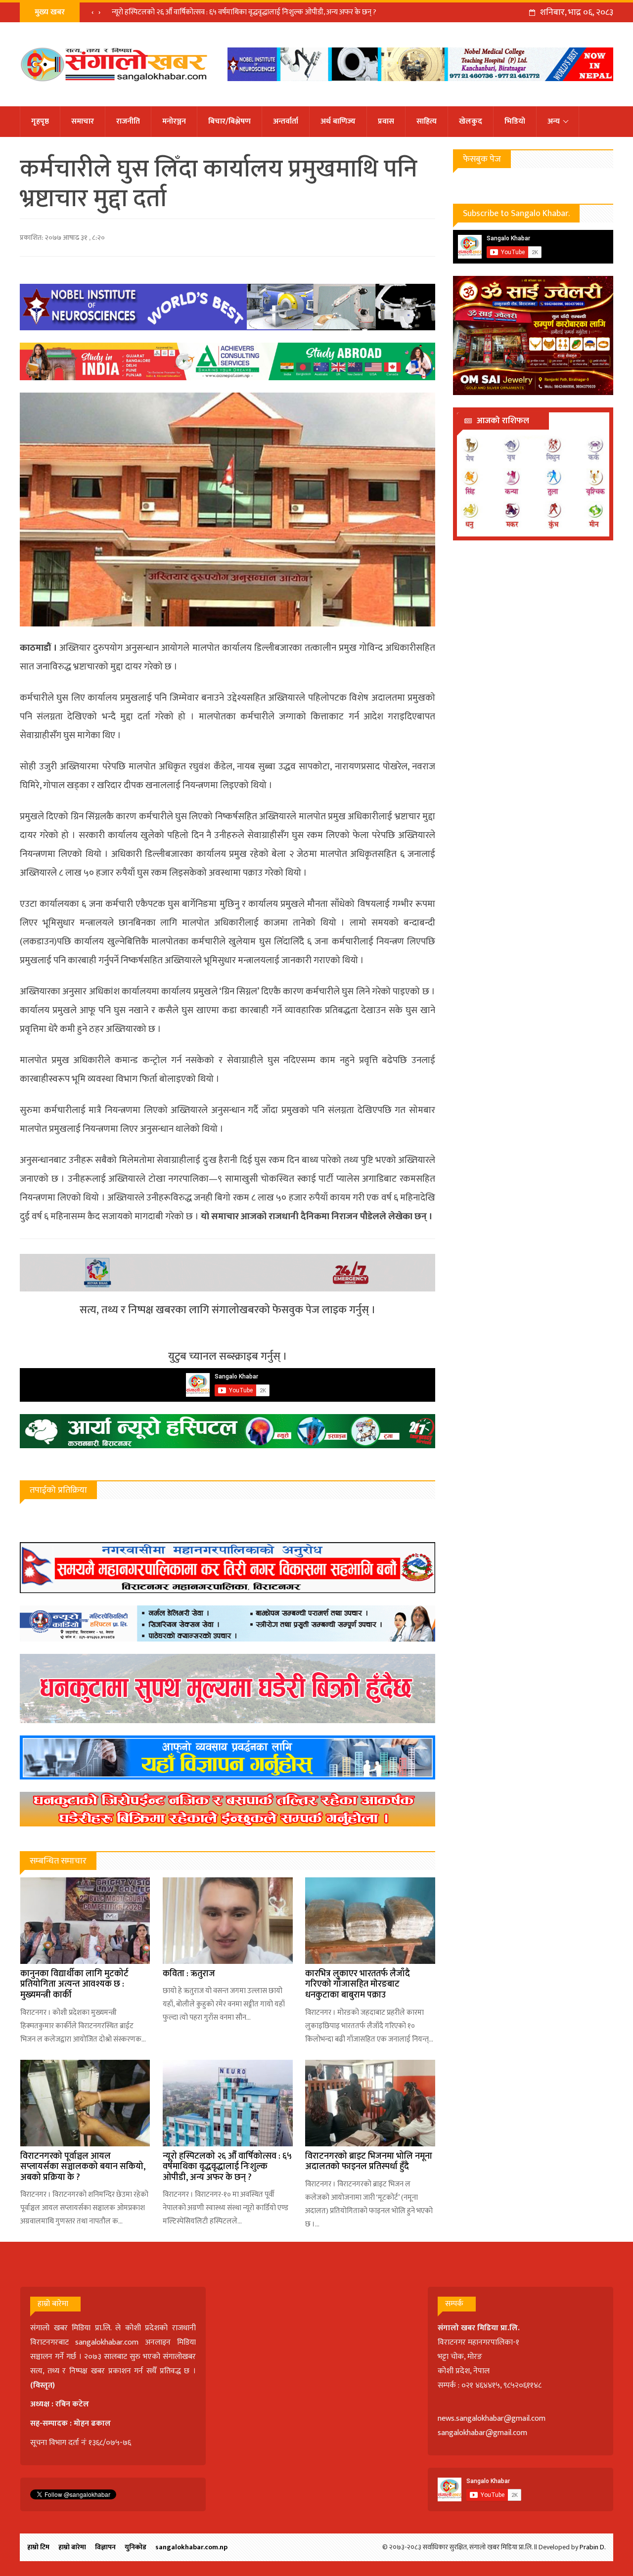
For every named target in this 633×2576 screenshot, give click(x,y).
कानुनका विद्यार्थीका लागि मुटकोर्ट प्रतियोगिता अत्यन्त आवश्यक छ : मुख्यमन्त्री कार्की (74, 1984)
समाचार (83, 121)
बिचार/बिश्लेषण (229, 121)
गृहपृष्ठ (40, 121)
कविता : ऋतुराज (189, 1974)
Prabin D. (593, 2547)
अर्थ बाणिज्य (338, 121)
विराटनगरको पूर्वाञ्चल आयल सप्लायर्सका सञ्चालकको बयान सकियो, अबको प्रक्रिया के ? (83, 2167)
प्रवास (386, 121)
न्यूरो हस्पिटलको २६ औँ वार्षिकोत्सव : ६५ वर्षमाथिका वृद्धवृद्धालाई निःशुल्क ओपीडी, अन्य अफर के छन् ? (227, 2167)
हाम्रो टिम (38, 2547)
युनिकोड (136, 2547)
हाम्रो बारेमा (72, 2547)
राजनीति (128, 121)
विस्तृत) (44, 2385)
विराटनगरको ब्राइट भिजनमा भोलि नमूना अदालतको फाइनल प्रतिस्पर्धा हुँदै (207, 12)
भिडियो (515, 121)
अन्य (554, 121)
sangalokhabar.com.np (191, 2547)
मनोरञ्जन (174, 121)
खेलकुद (471, 121)
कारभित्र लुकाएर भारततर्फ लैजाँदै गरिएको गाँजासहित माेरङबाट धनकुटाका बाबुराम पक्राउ (358, 1984)
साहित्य (427, 121)
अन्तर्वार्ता (286, 121)
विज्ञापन (105, 2547)
